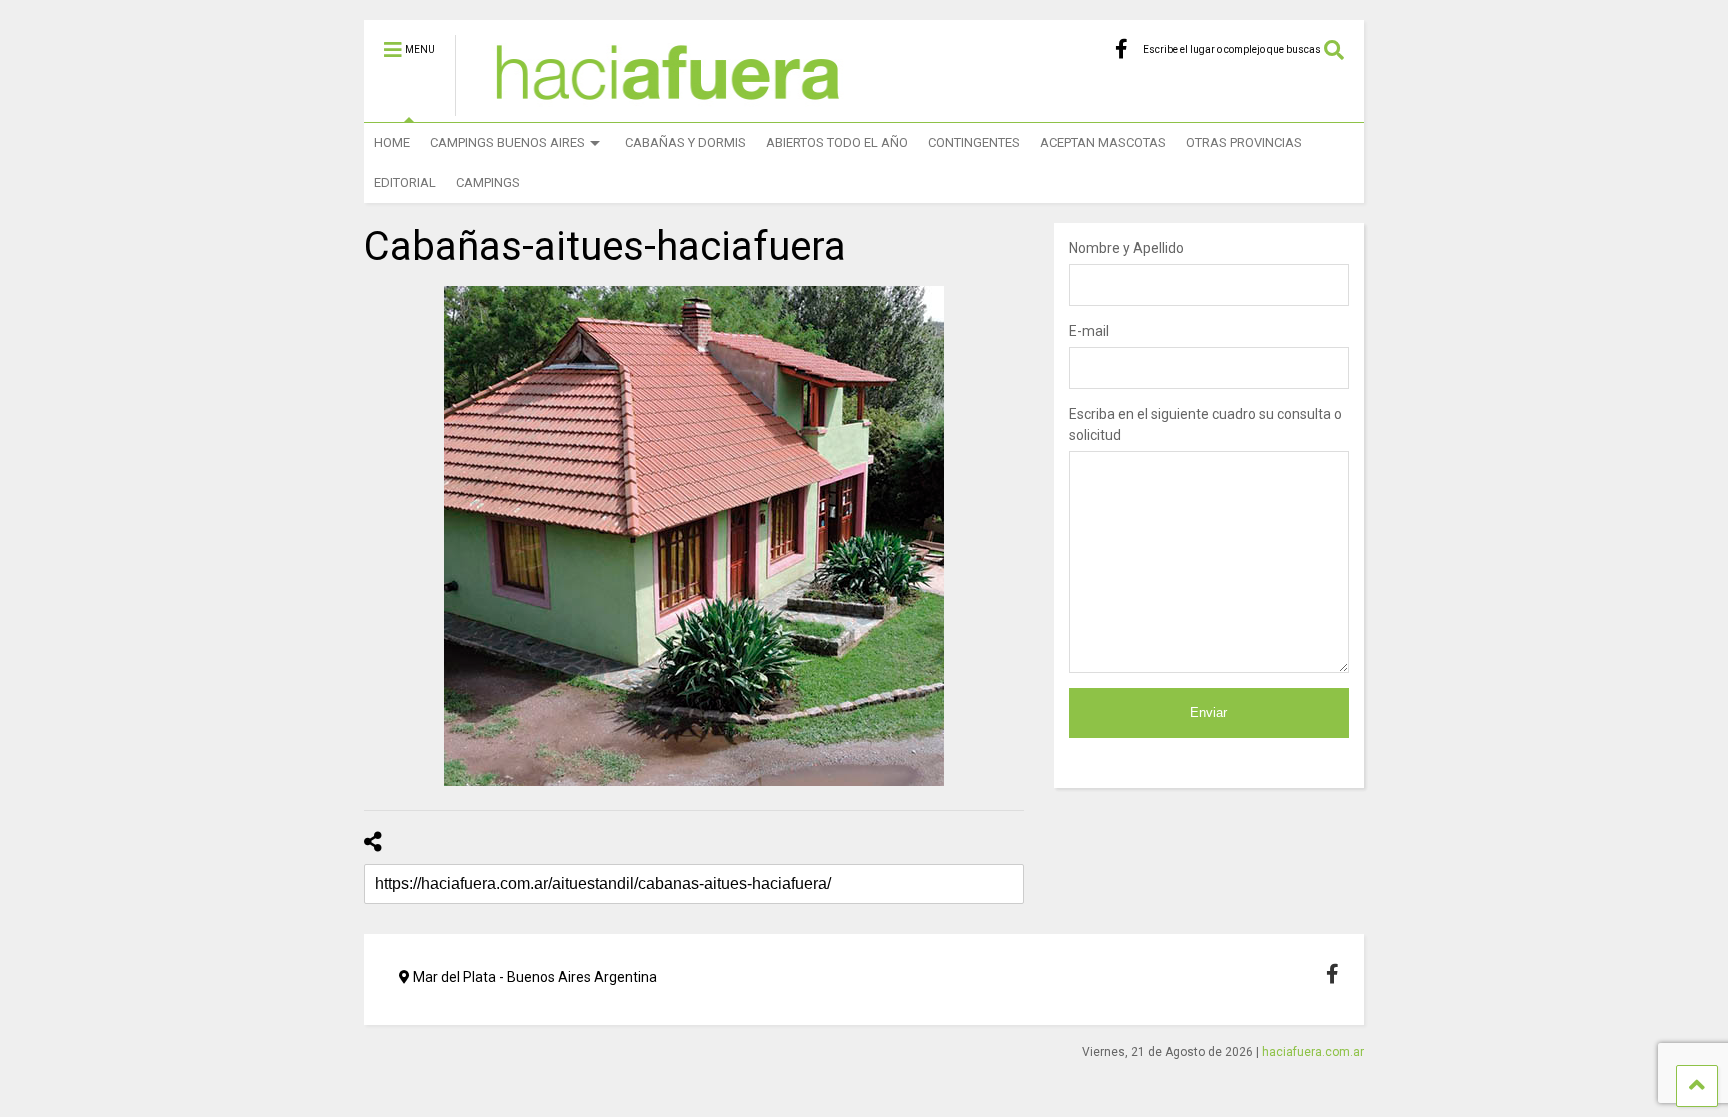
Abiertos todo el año (837, 142)
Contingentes (974, 142)
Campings (488, 182)
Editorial (405, 182)
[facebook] (1121, 49)
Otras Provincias (1244, 142)
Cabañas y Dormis (685, 142)
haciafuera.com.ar (1313, 1052)
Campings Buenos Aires (507, 142)
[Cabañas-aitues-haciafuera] (694, 536)
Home (392, 142)
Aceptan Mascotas (1103, 142)
